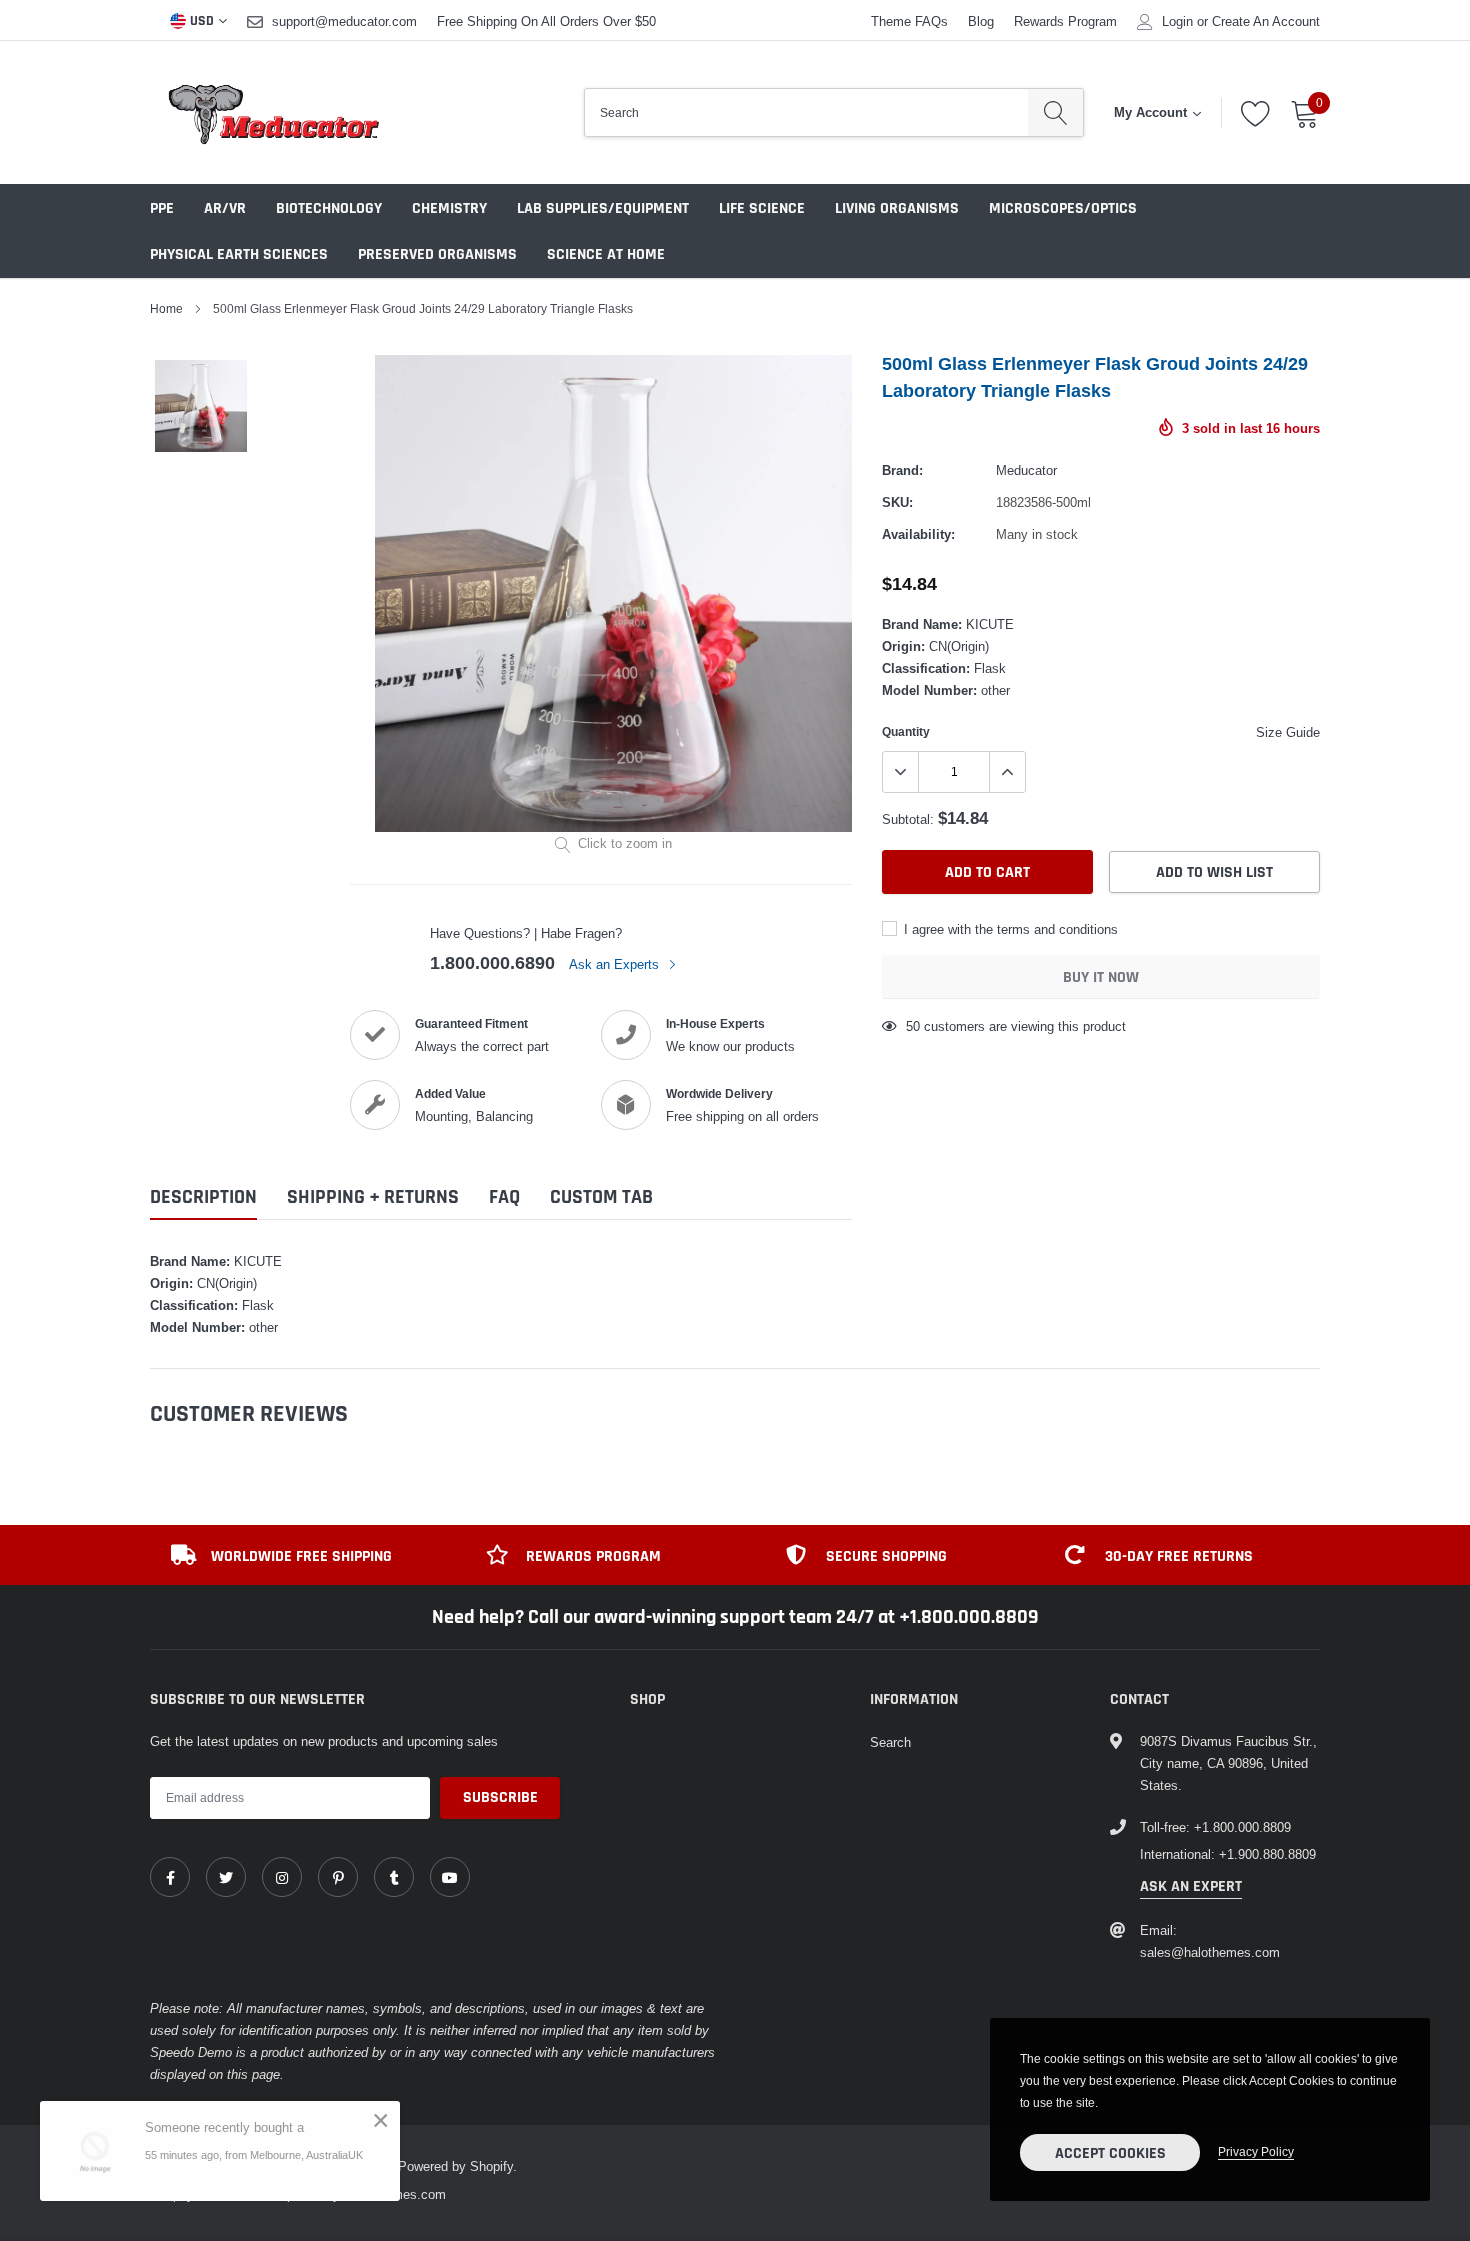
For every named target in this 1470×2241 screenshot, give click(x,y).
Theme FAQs (909, 21)
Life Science (762, 208)
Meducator (1026, 470)
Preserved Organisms (437, 254)
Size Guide (1288, 732)
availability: (918, 534)
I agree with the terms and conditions (1009, 929)
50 (913, 1026)
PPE (162, 208)
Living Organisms (897, 208)
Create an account (1266, 21)
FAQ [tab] (504, 1197)
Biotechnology (329, 208)
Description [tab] (203, 1197)
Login (1177, 21)
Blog (981, 21)
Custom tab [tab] (601, 1197)
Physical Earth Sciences (239, 254)
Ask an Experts (616, 964)
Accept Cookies (1110, 2153)
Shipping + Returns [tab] (373, 1197)
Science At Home (606, 254)
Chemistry (449, 208)
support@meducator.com (344, 21)
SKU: (897, 502)
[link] (170, 1877)
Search (890, 1742)
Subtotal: (908, 819)
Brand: (902, 470)
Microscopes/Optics (1063, 208)
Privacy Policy (1256, 2151)
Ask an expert (1191, 1886)
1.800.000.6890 (492, 962)
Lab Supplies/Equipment (603, 208)
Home (166, 308)
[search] (1055, 112)
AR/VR (225, 208)
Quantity (906, 731)
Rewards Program (1065, 21)
